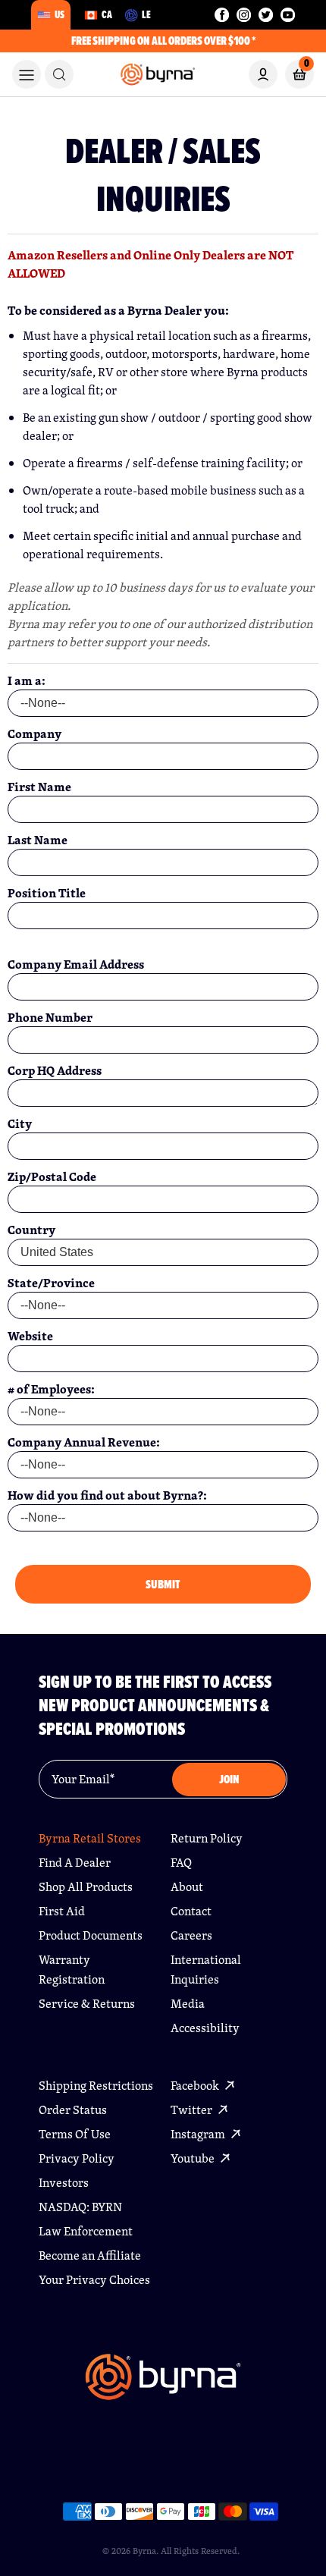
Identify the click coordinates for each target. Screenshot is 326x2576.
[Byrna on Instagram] (244, 15)
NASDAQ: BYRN (80, 2207)
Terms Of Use (75, 2134)
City (20, 1123)
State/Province (51, 1283)
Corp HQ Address (55, 1070)
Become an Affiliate (90, 2256)
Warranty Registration (72, 1970)
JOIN (229, 1779)
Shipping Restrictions (96, 2086)
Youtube (194, 2158)
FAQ (181, 1863)
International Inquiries (206, 1970)
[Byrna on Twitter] (266, 15)
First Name (39, 787)
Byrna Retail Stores (90, 1838)
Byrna (144, 2551)
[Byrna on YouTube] (288, 15)
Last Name (38, 840)
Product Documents (91, 1935)
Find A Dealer (75, 1863)
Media (188, 2004)
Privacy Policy (77, 2158)
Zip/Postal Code (52, 1176)
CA (107, 14)
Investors (64, 2183)
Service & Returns (87, 2004)
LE (146, 14)
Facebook (196, 2086)
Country (31, 1230)
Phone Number (50, 1017)
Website (30, 1336)
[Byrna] (163, 2385)
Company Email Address (76, 964)
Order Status (73, 2110)
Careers (191, 1935)
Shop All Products (86, 1887)
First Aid (62, 1911)
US (60, 14)
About (187, 1887)
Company (34, 734)
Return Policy (207, 1838)
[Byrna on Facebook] (222, 15)
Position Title (47, 893)
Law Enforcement (86, 2231)
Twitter (193, 2110)
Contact (191, 1911)
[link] (59, 74)
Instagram (199, 2134)
